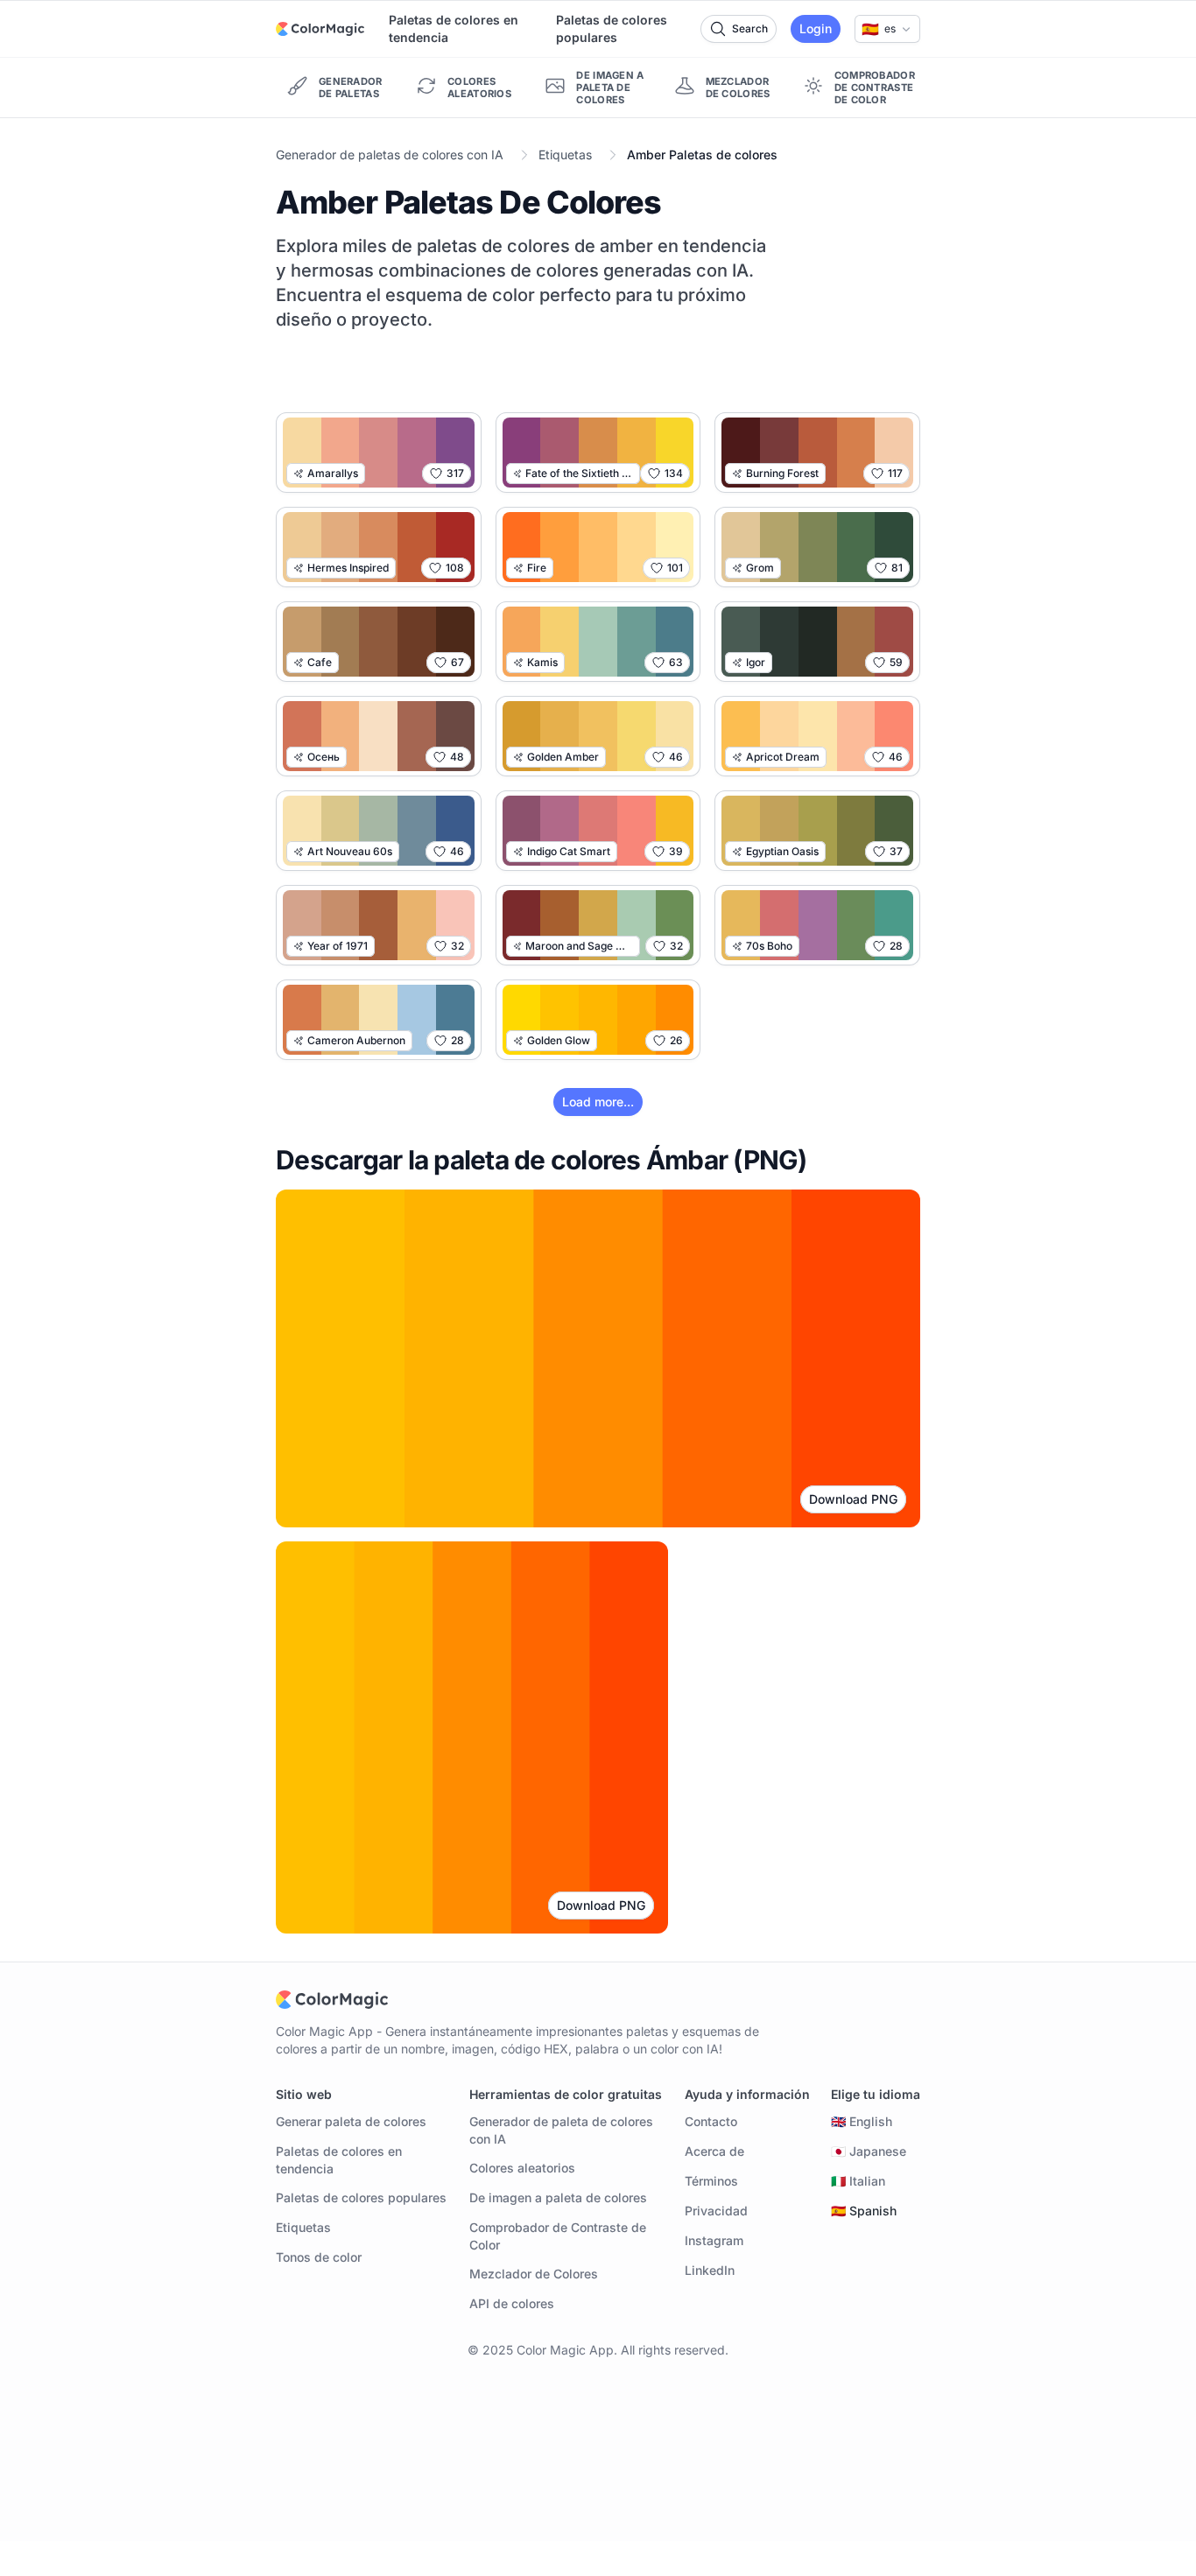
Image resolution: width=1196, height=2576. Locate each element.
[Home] (320, 29)
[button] (887, 29)
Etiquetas (565, 154)
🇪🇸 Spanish (864, 2211)
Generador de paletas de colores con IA (390, 154)
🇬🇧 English (862, 2121)
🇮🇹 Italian (858, 2181)
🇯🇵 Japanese (869, 2151)
